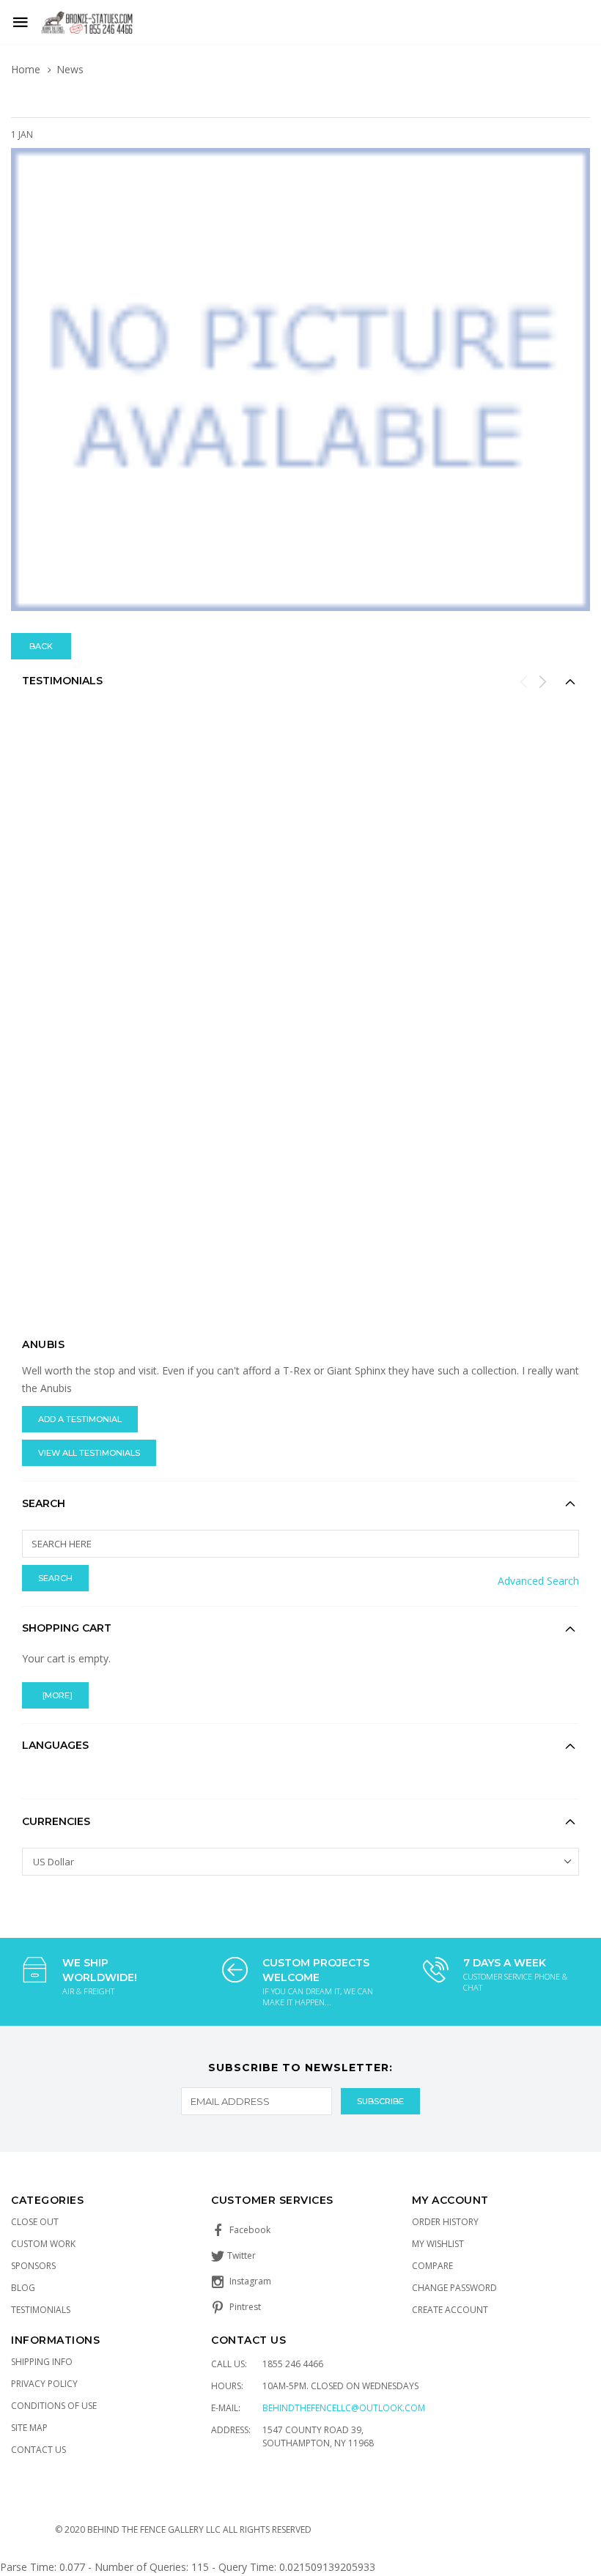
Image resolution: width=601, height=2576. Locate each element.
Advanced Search (538, 1581)
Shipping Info (42, 2362)
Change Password (454, 2288)
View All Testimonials (89, 1453)
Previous (524, 681)
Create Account (450, 2310)
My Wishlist (438, 2244)
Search (44, 1503)
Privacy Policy (44, 2384)
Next (542, 681)
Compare (432, 2266)
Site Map (29, 2428)
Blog (23, 2288)
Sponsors (33, 2266)
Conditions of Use (54, 2406)
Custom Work (43, 2244)
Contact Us (38, 2450)
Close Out (35, 2222)
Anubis (43, 1344)
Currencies (56, 1821)
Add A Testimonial (80, 1419)
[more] (55, 1695)
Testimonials (41, 2310)
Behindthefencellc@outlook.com (344, 2408)
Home (26, 69)
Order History (445, 2222)
